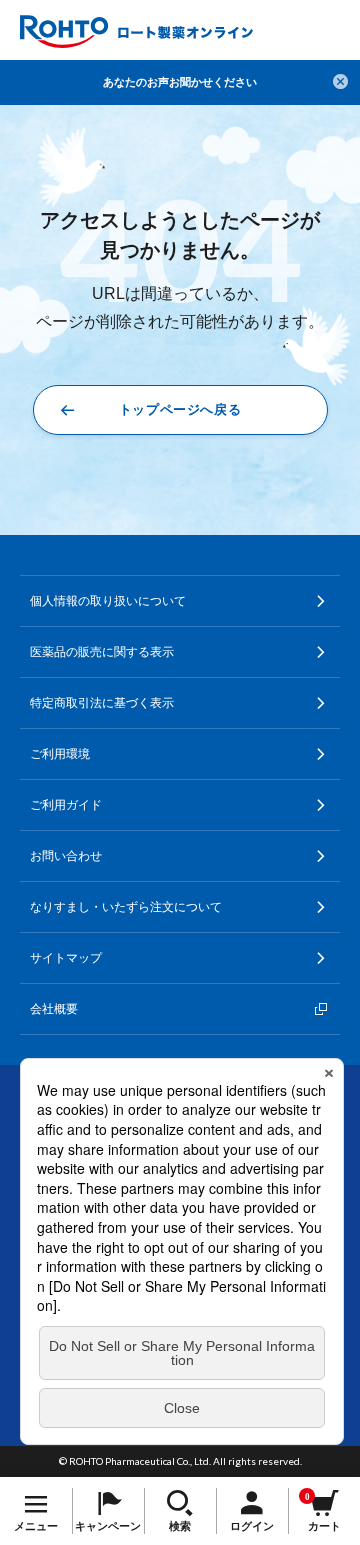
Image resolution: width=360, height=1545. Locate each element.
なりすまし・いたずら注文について (126, 907)
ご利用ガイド (66, 805)
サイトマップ (66, 958)
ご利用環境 (60, 754)
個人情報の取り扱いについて (108, 601)
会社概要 (54, 1009)
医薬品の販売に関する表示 (102, 652)
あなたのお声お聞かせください (180, 82)
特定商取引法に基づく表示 (102, 703)
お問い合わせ (66, 856)
